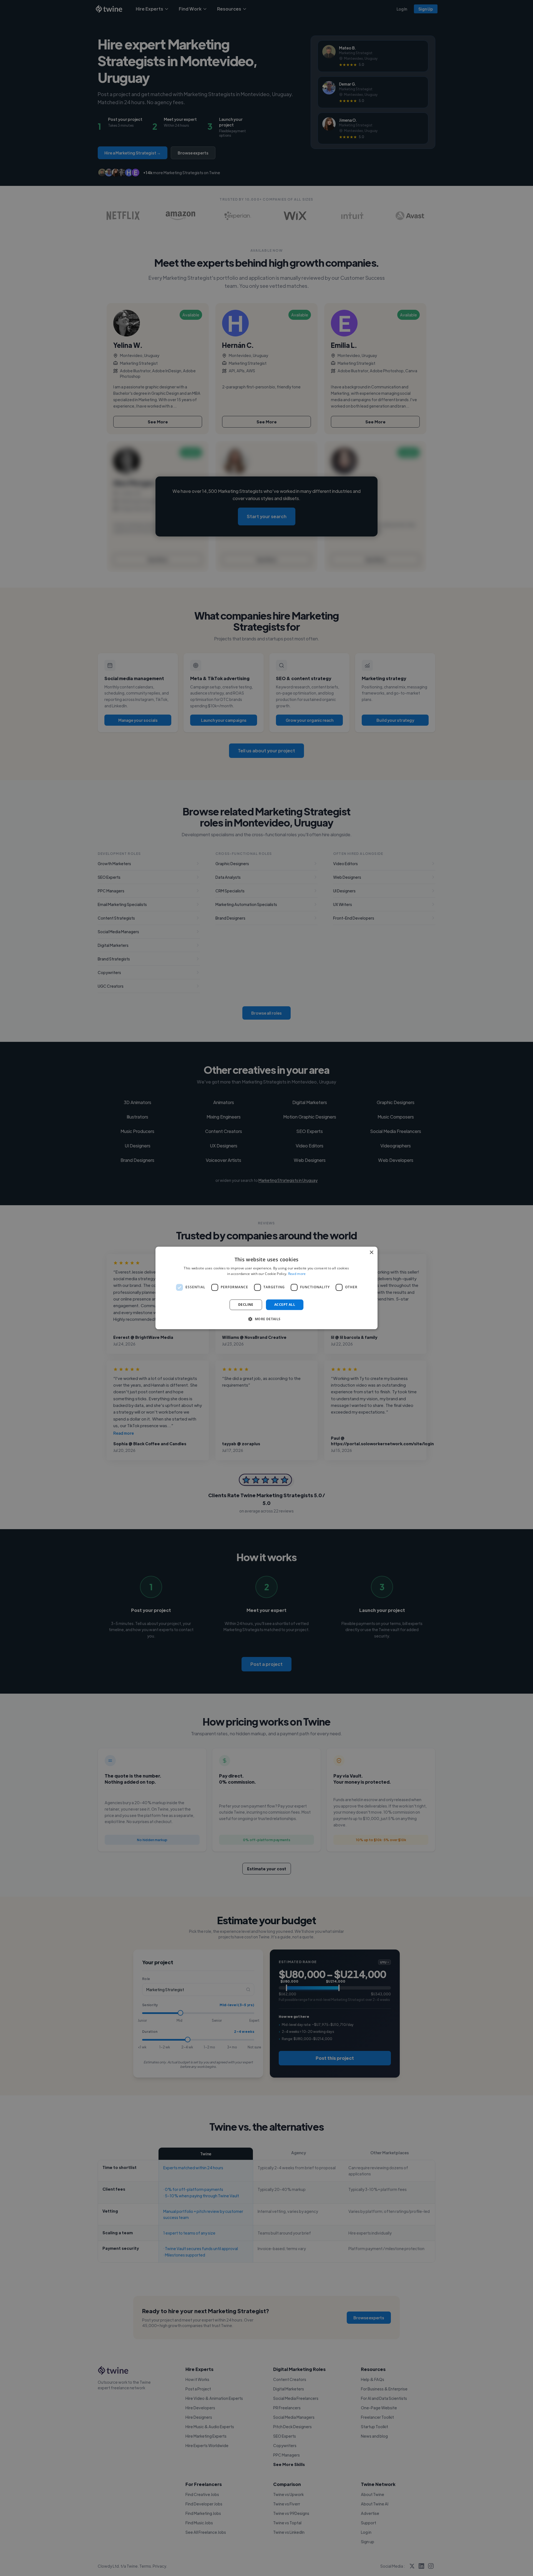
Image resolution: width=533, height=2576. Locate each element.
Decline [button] (246, 1305)
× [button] (371, 1253)
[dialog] (266, 1288)
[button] (266, 1319)
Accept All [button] (285, 1305)
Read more (297, 1274)
